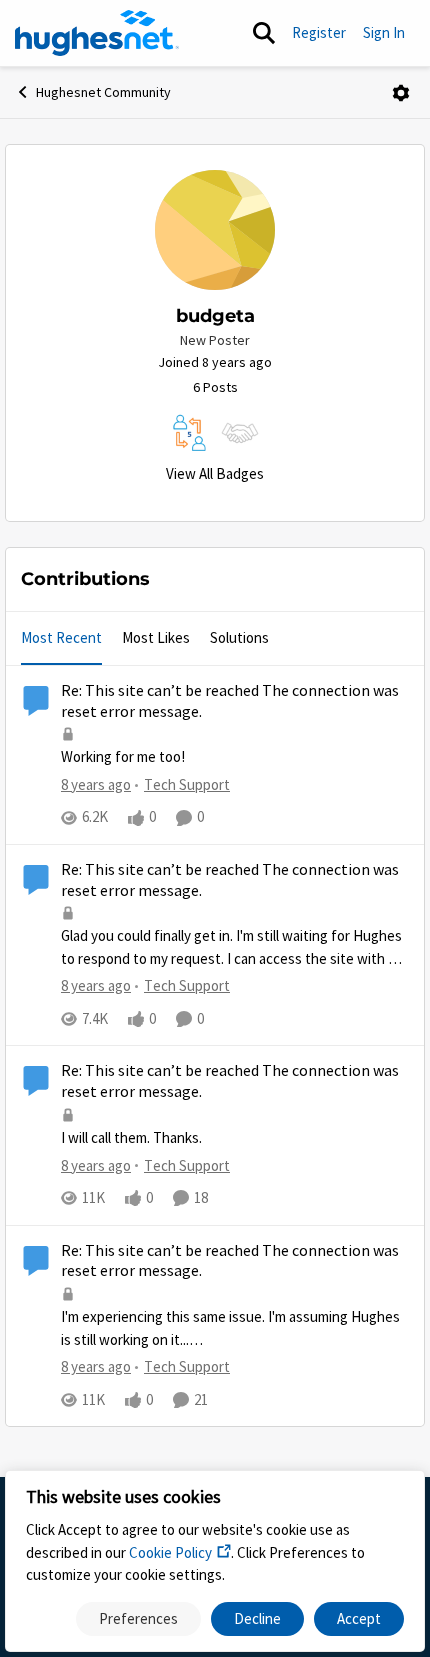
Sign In (384, 32)
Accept (359, 1618)
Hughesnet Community (103, 92)
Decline (257, 1618)
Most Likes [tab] (156, 637)
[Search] (264, 33)
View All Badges (215, 473)
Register (319, 32)
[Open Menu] (401, 93)
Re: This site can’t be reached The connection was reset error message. (230, 701)
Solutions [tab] (239, 637)
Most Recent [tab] (61, 637)
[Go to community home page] (97, 33)
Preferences (138, 1618)
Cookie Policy (170, 1552)
